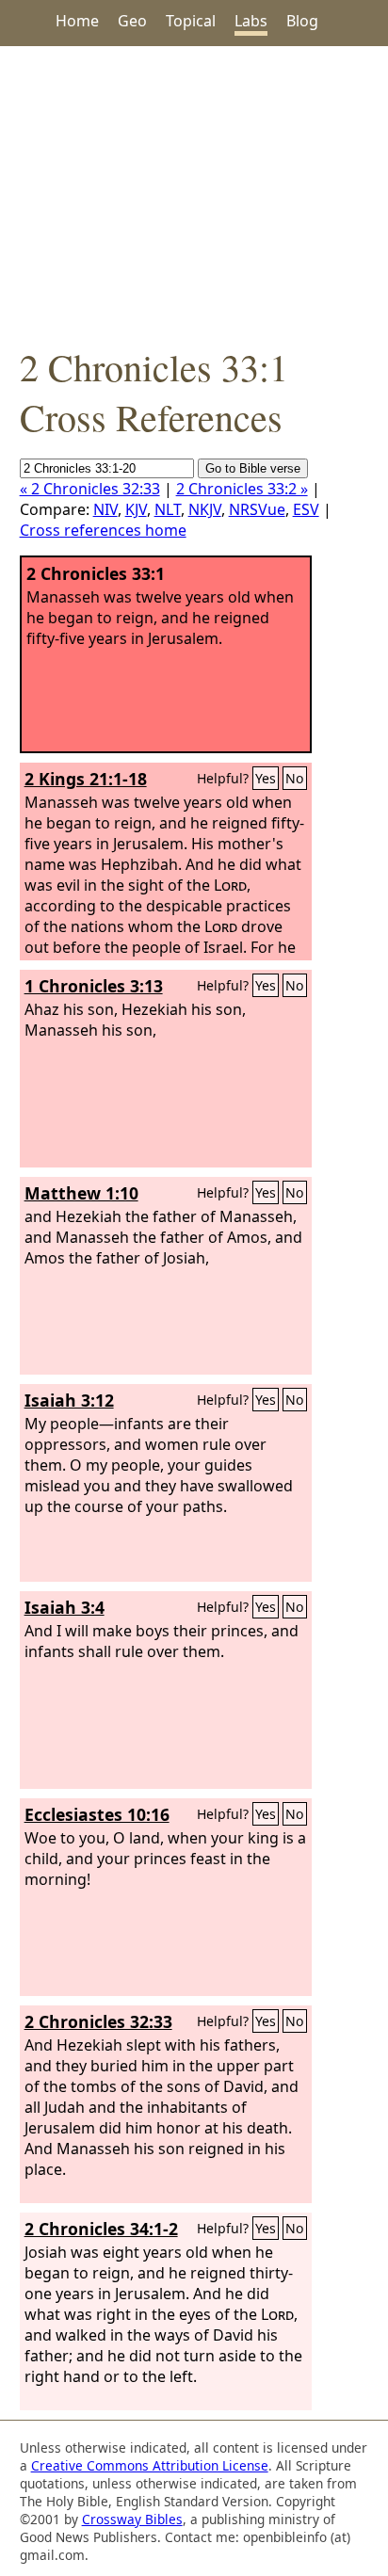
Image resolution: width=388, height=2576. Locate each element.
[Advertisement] (194, 194)
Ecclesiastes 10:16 (97, 1814)
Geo (132, 21)
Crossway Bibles (132, 2519)
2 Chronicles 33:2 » (242, 489)
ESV (306, 509)
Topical (191, 21)
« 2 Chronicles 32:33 (90, 489)
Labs (251, 21)
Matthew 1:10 (81, 1193)
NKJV (205, 509)
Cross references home (103, 530)
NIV (105, 509)
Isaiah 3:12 (69, 1400)
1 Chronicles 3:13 (94, 986)
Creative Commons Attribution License (150, 2465)
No (295, 778)
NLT (168, 509)
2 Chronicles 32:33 (98, 2021)
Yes (266, 778)
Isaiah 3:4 (65, 1607)
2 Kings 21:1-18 (86, 779)
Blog (302, 21)
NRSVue (257, 509)
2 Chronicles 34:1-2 (101, 2229)
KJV (136, 509)
